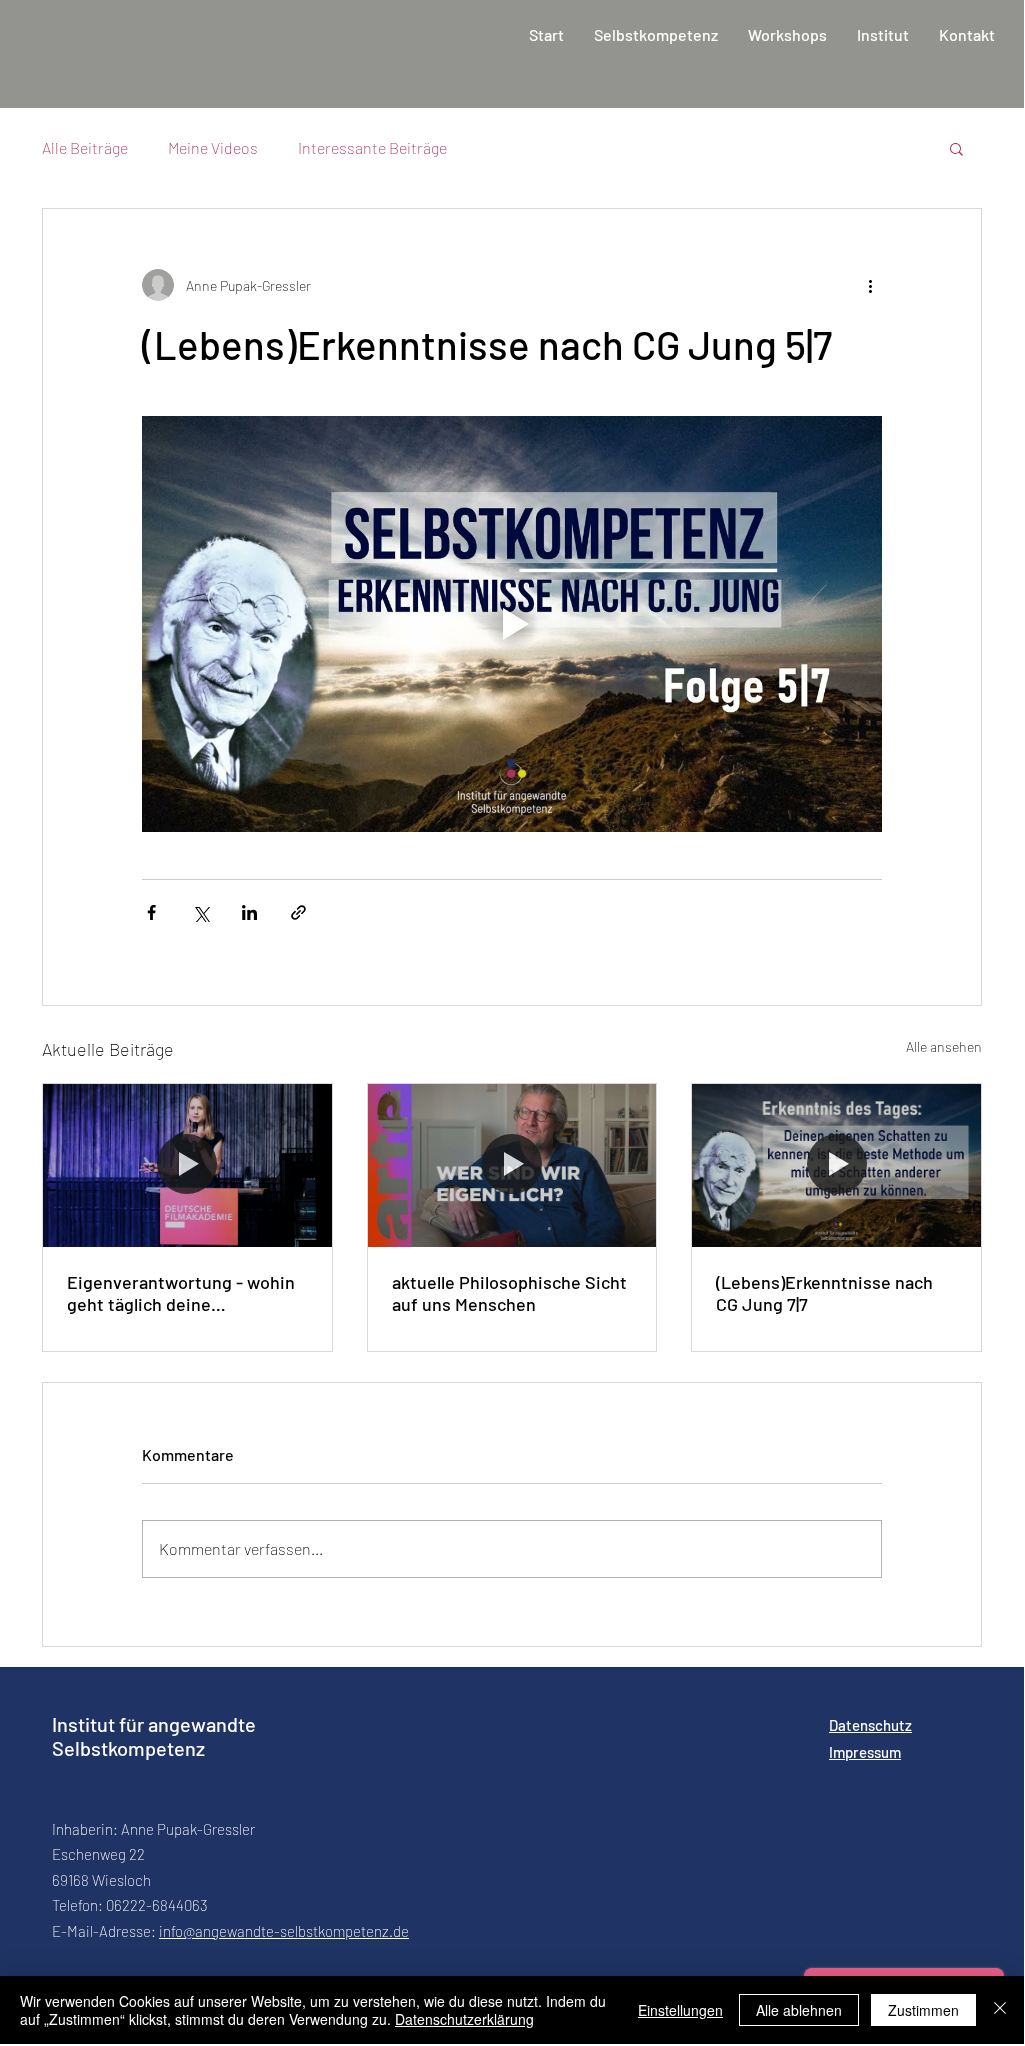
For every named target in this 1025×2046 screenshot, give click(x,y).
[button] (956, 148)
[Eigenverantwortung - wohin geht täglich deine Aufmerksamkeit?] (187, 1165)
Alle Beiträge (85, 147)
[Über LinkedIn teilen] (249, 912)
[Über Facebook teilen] (151, 912)
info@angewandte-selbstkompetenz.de (284, 1931)
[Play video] (512, 624)
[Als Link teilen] (298, 912)
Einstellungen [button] (680, 2010)
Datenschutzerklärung (464, 2019)
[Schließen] (1000, 2010)
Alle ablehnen (799, 2010)
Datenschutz (870, 1725)
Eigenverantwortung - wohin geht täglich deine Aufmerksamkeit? (181, 1293)
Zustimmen (923, 2010)
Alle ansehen (944, 1046)
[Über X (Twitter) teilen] (200, 912)
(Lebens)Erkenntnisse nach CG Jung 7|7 (824, 1293)
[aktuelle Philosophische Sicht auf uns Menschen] (512, 1165)
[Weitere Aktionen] (870, 285)
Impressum (865, 1752)
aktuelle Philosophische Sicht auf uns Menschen (509, 1293)
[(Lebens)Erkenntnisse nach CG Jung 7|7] (836, 1165)
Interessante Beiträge (372, 147)
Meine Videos (213, 147)
